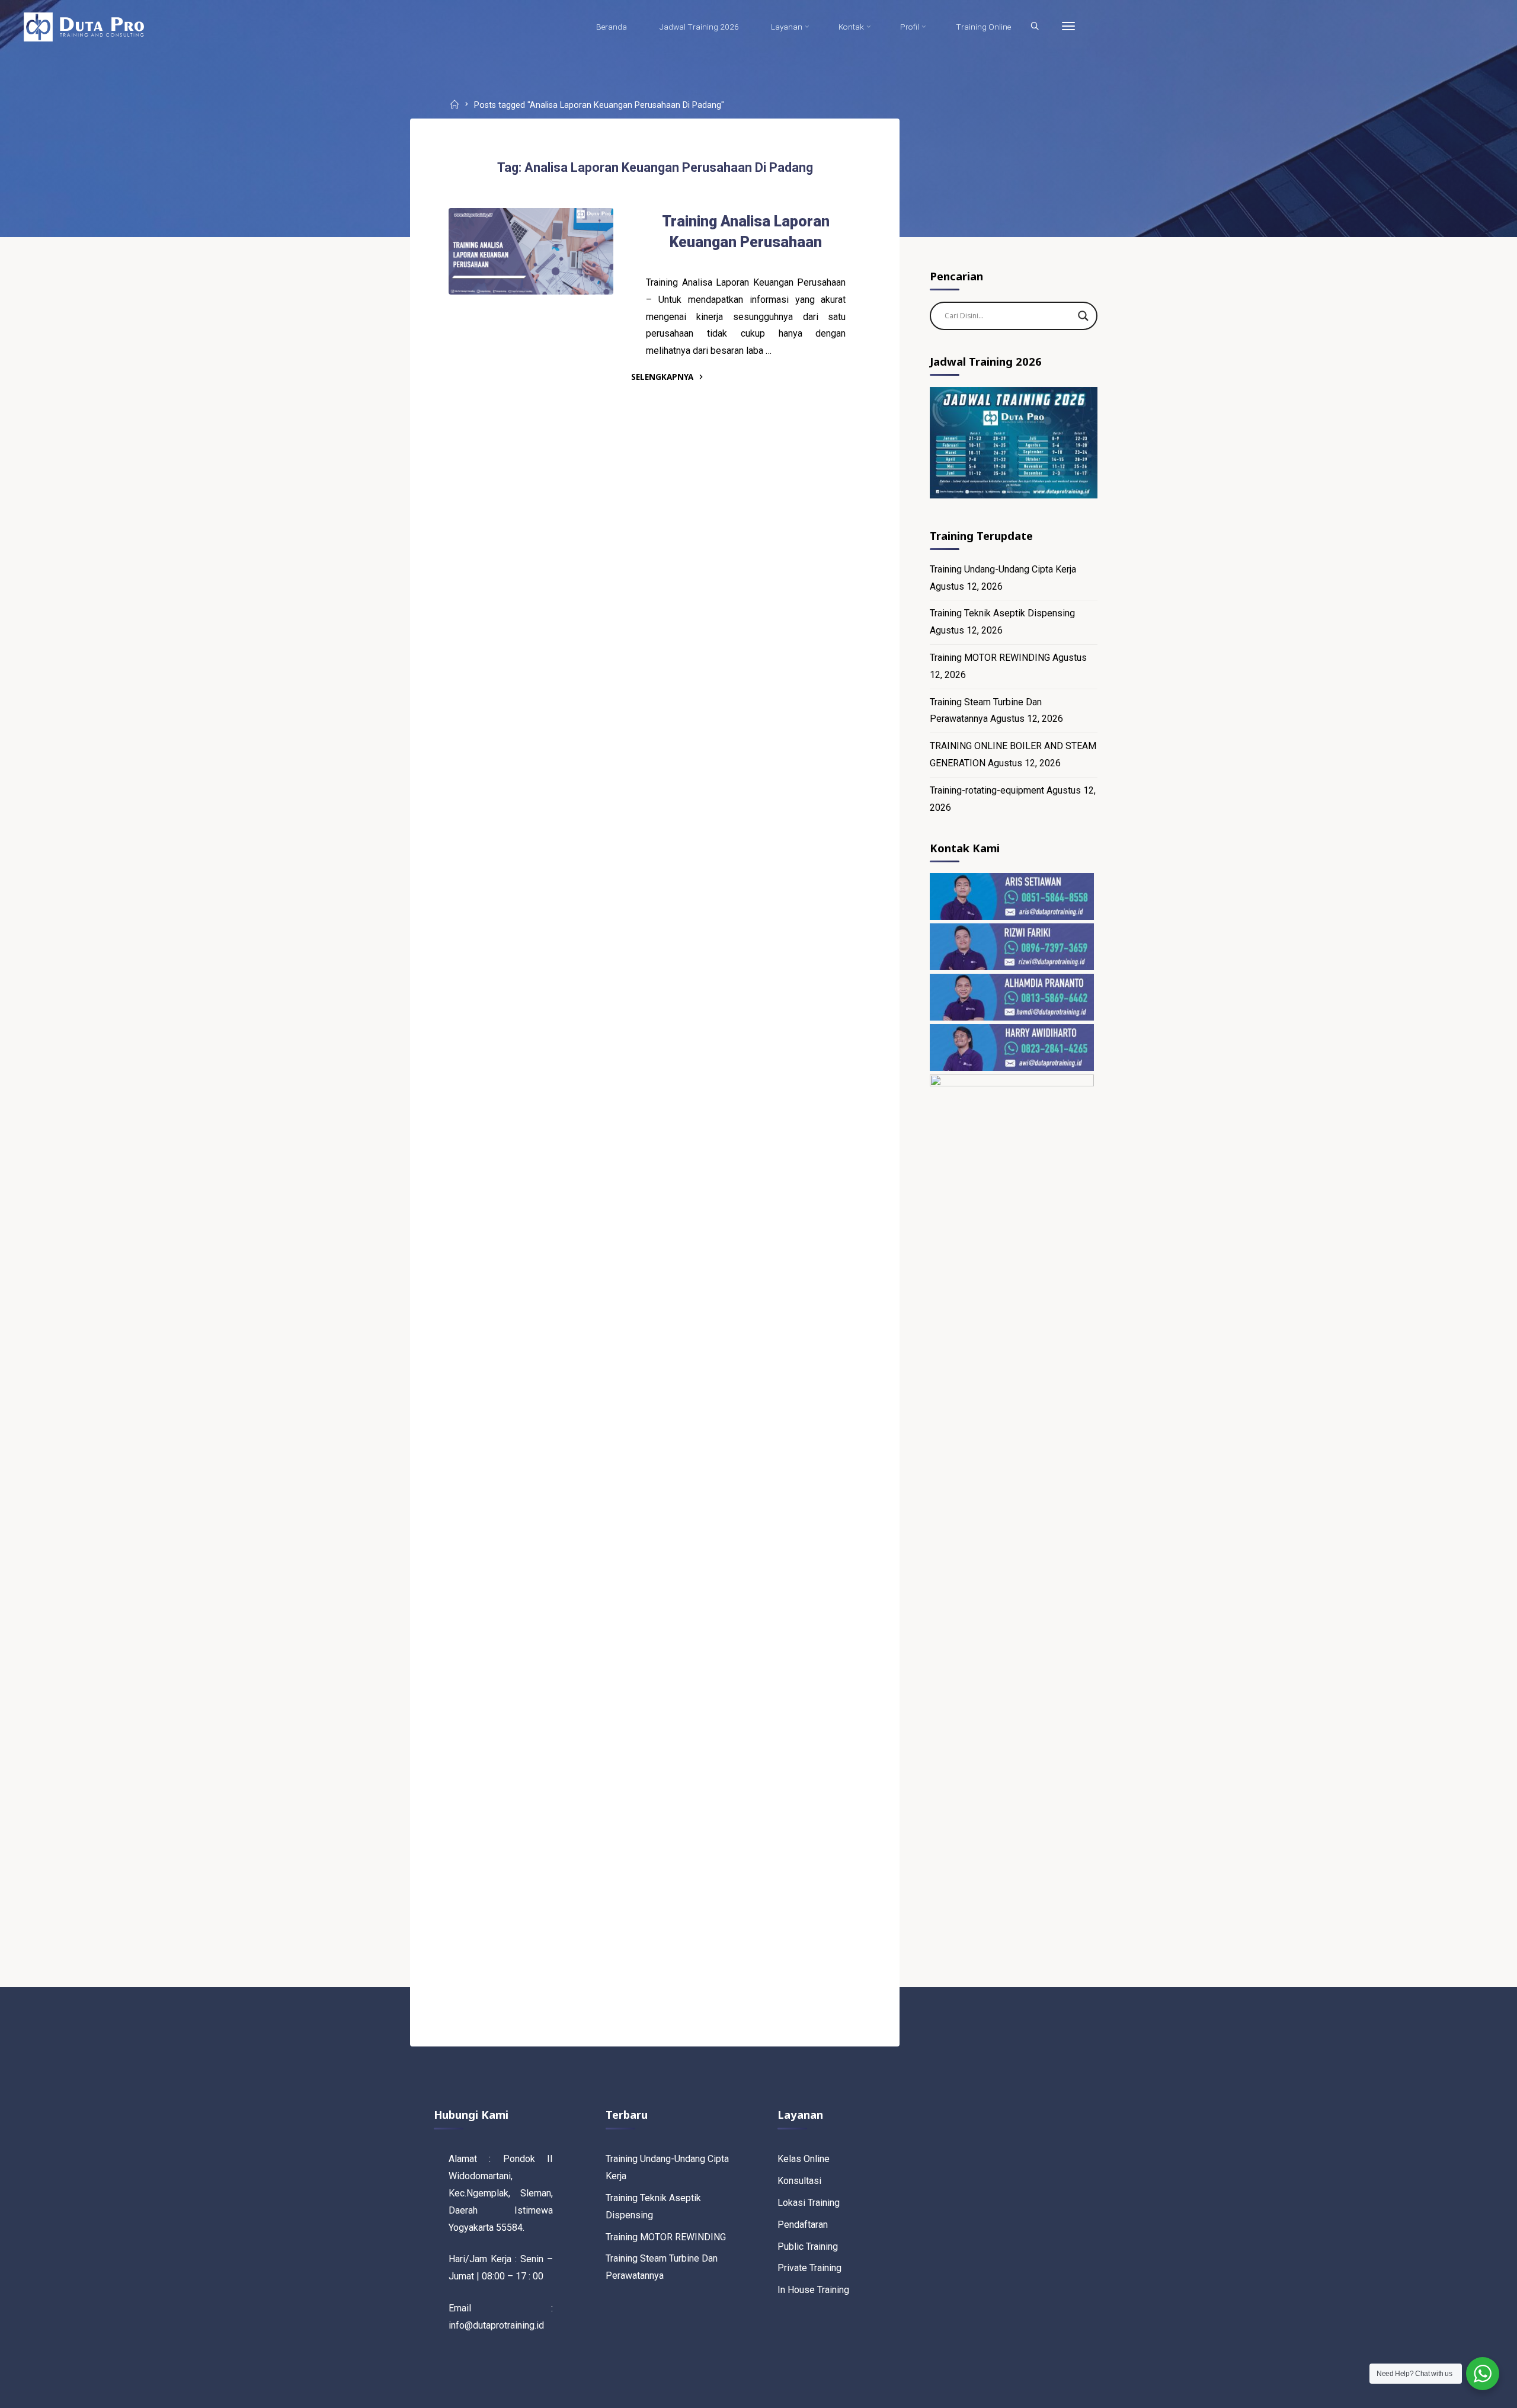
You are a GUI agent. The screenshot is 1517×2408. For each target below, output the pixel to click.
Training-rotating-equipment (987, 790)
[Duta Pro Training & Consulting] (84, 26)
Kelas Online (804, 2159)
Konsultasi (799, 2181)
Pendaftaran (803, 2225)
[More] (1068, 27)
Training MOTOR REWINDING (990, 658)
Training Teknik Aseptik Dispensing (1002, 613)
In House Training (813, 2290)
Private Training (809, 2268)
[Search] (1035, 27)
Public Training (808, 2246)
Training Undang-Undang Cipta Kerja (1003, 569)
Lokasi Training (809, 2203)
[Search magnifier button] (1083, 316)
